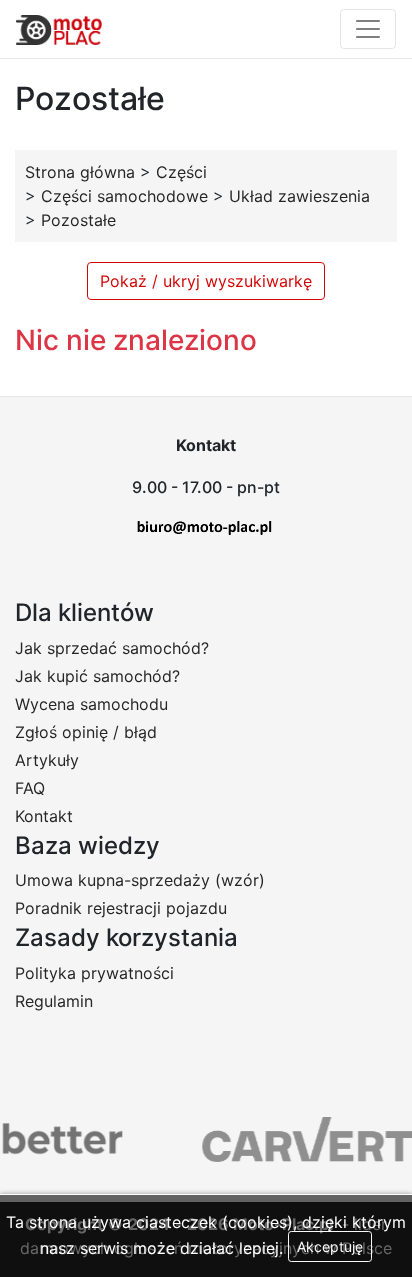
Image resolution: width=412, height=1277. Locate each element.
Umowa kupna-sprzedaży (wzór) (140, 880)
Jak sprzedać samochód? (112, 648)
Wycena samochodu (91, 704)
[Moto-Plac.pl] (59, 29)
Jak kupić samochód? (97, 676)
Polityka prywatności (94, 973)
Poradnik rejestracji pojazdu (121, 908)
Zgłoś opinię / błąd (86, 732)
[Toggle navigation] (368, 29)
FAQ (30, 788)
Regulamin (54, 1001)
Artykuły (47, 760)
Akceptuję (330, 1246)
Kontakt (44, 816)
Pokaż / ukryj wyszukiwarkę (206, 281)
